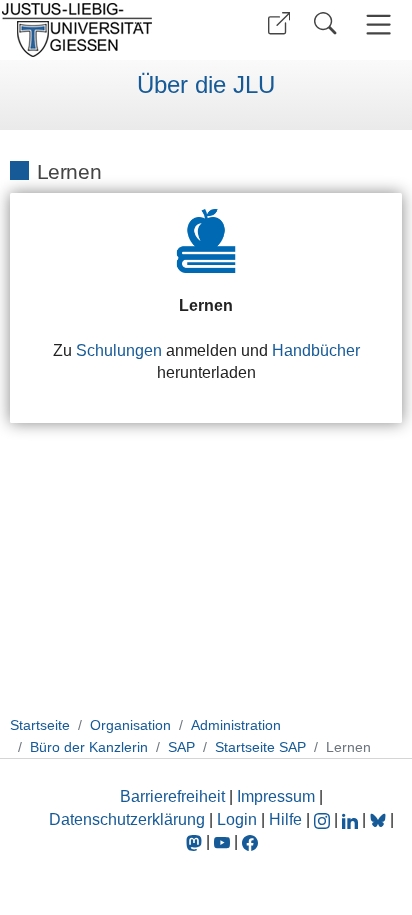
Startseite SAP (260, 747)
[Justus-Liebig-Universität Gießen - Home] (100, 30)
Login (239, 819)
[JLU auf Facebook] (250, 841)
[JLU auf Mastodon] (196, 841)
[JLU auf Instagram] (324, 819)
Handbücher (316, 350)
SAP (181, 747)
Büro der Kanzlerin (89, 747)
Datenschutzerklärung (127, 819)
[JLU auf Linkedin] (352, 819)
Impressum (276, 796)
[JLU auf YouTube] (222, 841)
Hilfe (285, 819)
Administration (236, 725)
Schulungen (119, 350)
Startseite (40, 725)
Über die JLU (206, 85)
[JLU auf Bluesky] (380, 819)
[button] (279, 23)
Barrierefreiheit (172, 796)
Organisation (130, 725)
